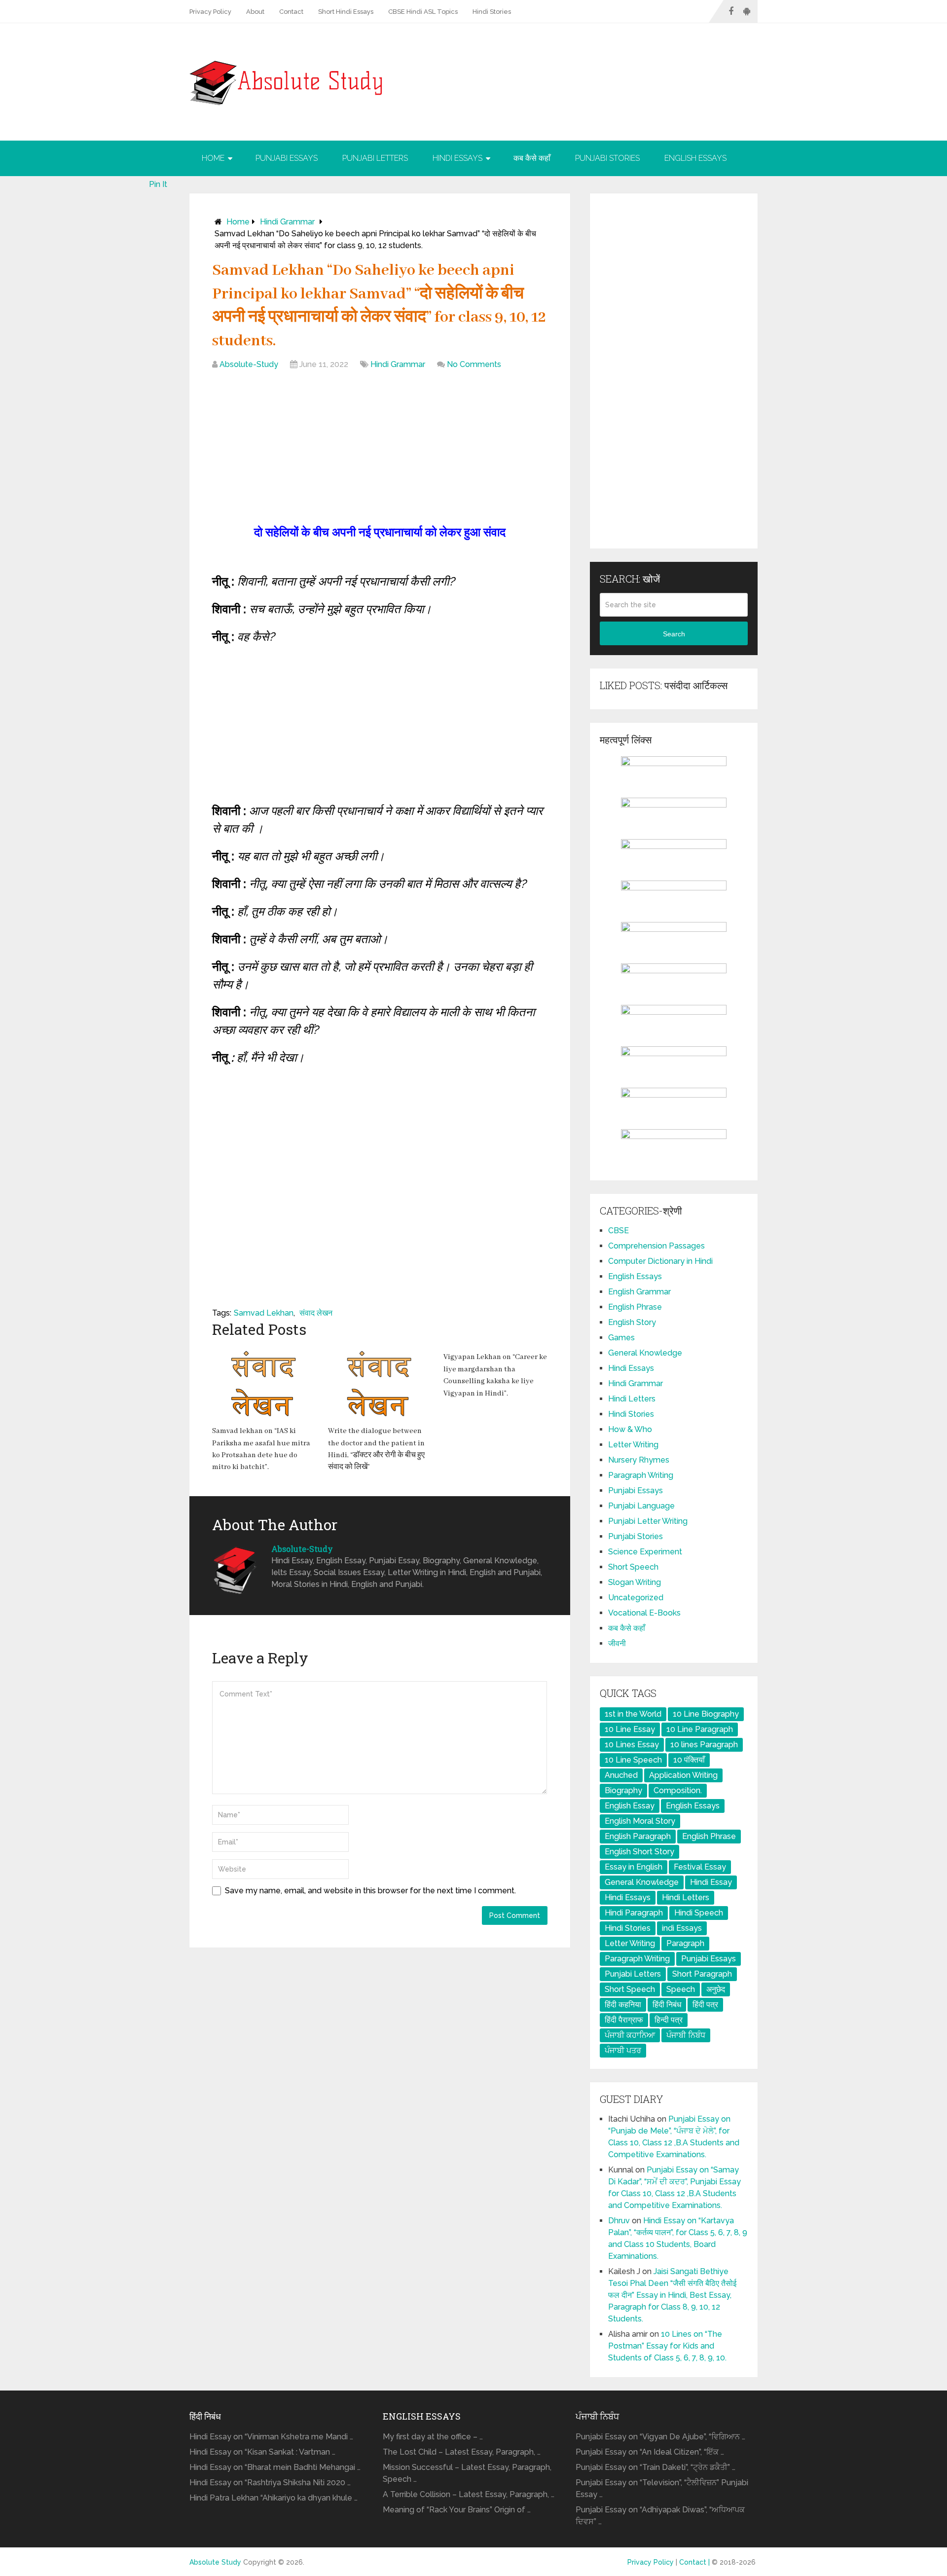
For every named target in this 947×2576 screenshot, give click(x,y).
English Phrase (635, 1307)
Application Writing (683, 1775)
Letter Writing (633, 1445)
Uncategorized (636, 1598)
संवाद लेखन (316, 1313)
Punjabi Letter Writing (648, 1521)
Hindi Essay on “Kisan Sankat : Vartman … (262, 2452)
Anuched (621, 1775)
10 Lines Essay (632, 1745)
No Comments (474, 364)
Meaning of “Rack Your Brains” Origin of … (457, 2510)
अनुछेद (716, 1989)
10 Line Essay (630, 1729)
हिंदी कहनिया (623, 2005)
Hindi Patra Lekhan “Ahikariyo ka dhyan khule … (273, 2498)
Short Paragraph (702, 1974)
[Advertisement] (380, 449)
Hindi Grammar (287, 222)
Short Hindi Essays (346, 12)
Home (213, 158)
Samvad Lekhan (264, 1313)
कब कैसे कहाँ (532, 158)
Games (621, 1338)
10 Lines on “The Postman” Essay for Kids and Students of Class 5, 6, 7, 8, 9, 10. (667, 2346)
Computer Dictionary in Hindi (660, 1261)
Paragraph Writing (641, 1475)
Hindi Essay (711, 1882)
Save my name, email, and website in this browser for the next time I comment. (370, 1891)
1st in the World (633, 1714)
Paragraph (685, 1943)
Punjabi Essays (287, 158)
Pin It (158, 184)
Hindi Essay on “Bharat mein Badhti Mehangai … (275, 2467)
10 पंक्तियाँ (689, 1760)
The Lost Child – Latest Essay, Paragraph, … (462, 2452)
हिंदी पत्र (705, 2005)
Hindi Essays (457, 158)
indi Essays (682, 1928)
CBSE (619, 1231)
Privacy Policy (210, 12)
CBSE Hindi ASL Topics (423, 12)
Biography (623, 1790)
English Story (632, 1322)
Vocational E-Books (644, 1613)
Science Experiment (645, 1552)
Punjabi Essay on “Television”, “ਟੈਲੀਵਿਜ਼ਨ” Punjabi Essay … (662, 2488)
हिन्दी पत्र (669, 2020)
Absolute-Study (249, 364)
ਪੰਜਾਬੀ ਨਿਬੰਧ (686, 2035)
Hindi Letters (632, 1399)
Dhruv (619, 2221)
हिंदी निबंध (667, 2005)
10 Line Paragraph (700, 1729)
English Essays (695, 158)
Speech (681, 1989)
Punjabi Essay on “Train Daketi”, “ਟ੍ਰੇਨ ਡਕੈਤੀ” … (656, 2467)
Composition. (678, 1790)
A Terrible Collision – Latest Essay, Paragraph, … (469, 2494)
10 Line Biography (706, 1714)
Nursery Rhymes (639, 1460)
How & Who (630, 1429)
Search (674, 634)
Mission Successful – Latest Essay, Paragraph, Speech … (467, 2473)
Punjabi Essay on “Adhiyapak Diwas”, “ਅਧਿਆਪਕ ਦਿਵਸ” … (660, 2516)
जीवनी (617, 1643)
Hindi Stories (492, 12)
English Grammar (639, 1292)
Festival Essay (700, 1867)
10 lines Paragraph (704, 1745)
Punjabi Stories (607, 158)
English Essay (630, 1806)
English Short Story (639, 1852)
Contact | (695, 2562)
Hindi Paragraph (634, 1913)
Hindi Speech (699, 1913)
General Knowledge (645, 1353)
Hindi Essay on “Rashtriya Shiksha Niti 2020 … (270, 2483)
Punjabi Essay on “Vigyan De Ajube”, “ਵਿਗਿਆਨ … (660, 2437)
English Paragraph (638, 1836)
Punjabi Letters (375, 158)
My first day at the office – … (433, 2437)
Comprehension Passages (656, 1246)
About (255, 12)
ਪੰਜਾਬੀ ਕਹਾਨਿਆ (630, 2035)
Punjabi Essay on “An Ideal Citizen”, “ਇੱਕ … (650, 2452)
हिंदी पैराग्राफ (624, 2020)
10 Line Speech (633, 1760)
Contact (291, 12)
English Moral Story (640, 1821)
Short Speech (633, 1567)
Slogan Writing (635, 1582)
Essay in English (634, 1867)
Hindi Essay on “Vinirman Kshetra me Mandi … (271, 2437)
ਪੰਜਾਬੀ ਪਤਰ (623, 2050)
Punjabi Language (641, 1506)
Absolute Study (215, 2562)
